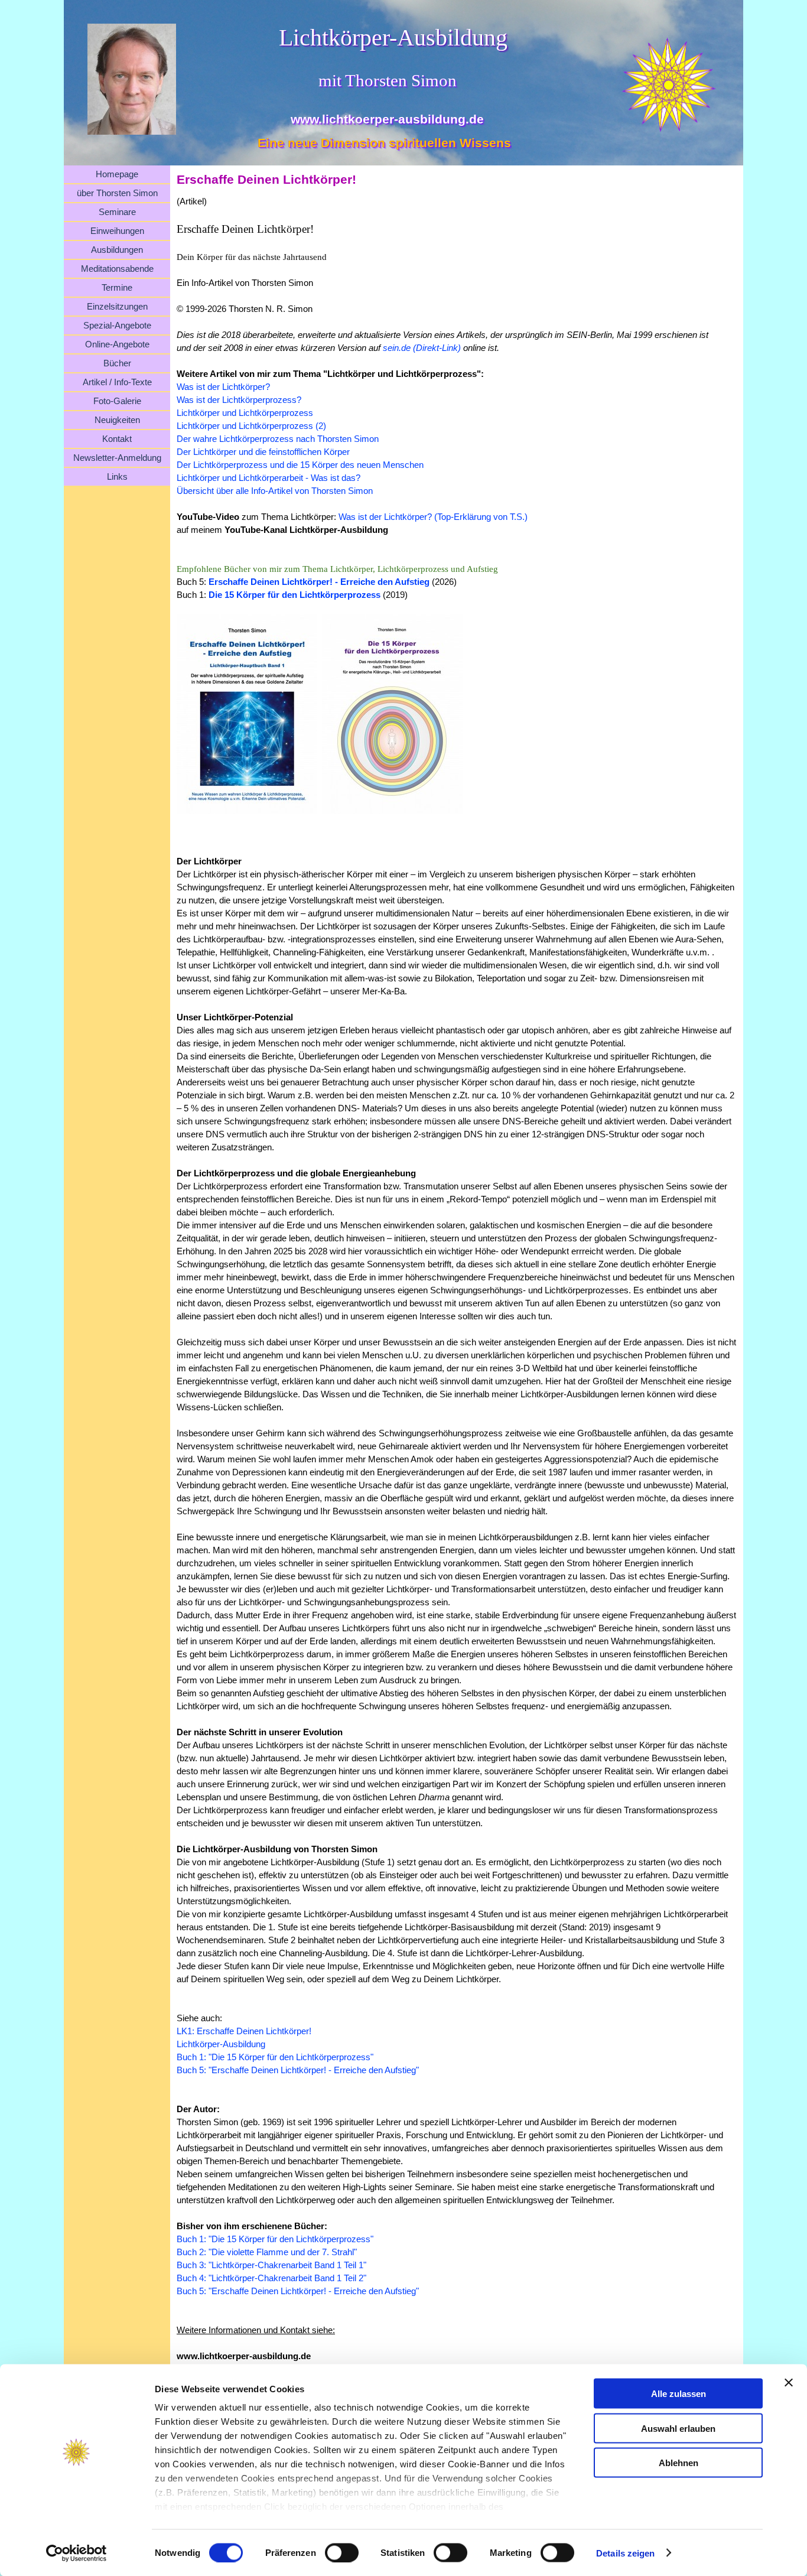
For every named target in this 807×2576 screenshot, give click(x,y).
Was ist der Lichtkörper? (223, 387)
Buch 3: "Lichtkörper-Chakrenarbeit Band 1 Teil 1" (271, 2265)
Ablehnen (679, 2463)
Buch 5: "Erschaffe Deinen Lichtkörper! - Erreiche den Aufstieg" (298, 2070)
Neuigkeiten (117, 420)
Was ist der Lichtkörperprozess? (239, 400)
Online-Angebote (117, 344)
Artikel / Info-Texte (117, 382)
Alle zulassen (679, 2394)
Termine (117, 288)
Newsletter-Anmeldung (117, 458)
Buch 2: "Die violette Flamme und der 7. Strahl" (267, 2252)
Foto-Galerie (117, 401)
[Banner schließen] (789, 2383)
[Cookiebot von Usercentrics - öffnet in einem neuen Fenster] (77, 2553)
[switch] (342, 2552)
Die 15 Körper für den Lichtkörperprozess (295, 595)
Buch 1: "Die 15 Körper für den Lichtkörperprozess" (275, 2057)
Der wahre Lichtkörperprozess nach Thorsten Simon (278, 439)
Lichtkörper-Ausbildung (221, 2044)
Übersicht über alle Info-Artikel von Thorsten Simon (275, 491)
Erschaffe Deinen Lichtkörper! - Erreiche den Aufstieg (319, 582)
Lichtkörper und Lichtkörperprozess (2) (251, 426)
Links (117, 477)
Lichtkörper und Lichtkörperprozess (245, 413)
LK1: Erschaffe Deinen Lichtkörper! (244, 2031)
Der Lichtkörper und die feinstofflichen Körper (263, 452)
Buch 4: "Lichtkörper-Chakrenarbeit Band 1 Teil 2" (271, 2278)
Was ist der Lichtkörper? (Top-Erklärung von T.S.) (433, 517)
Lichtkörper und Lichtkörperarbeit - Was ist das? (269, 478)
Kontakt (117, 439)
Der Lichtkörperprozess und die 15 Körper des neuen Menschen (300, 465)
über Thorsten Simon (117, 193)
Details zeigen (625, 2553)
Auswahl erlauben (678, 2428)
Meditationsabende (117, 269)
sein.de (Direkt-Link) (422, 348)
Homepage (117, 174)
